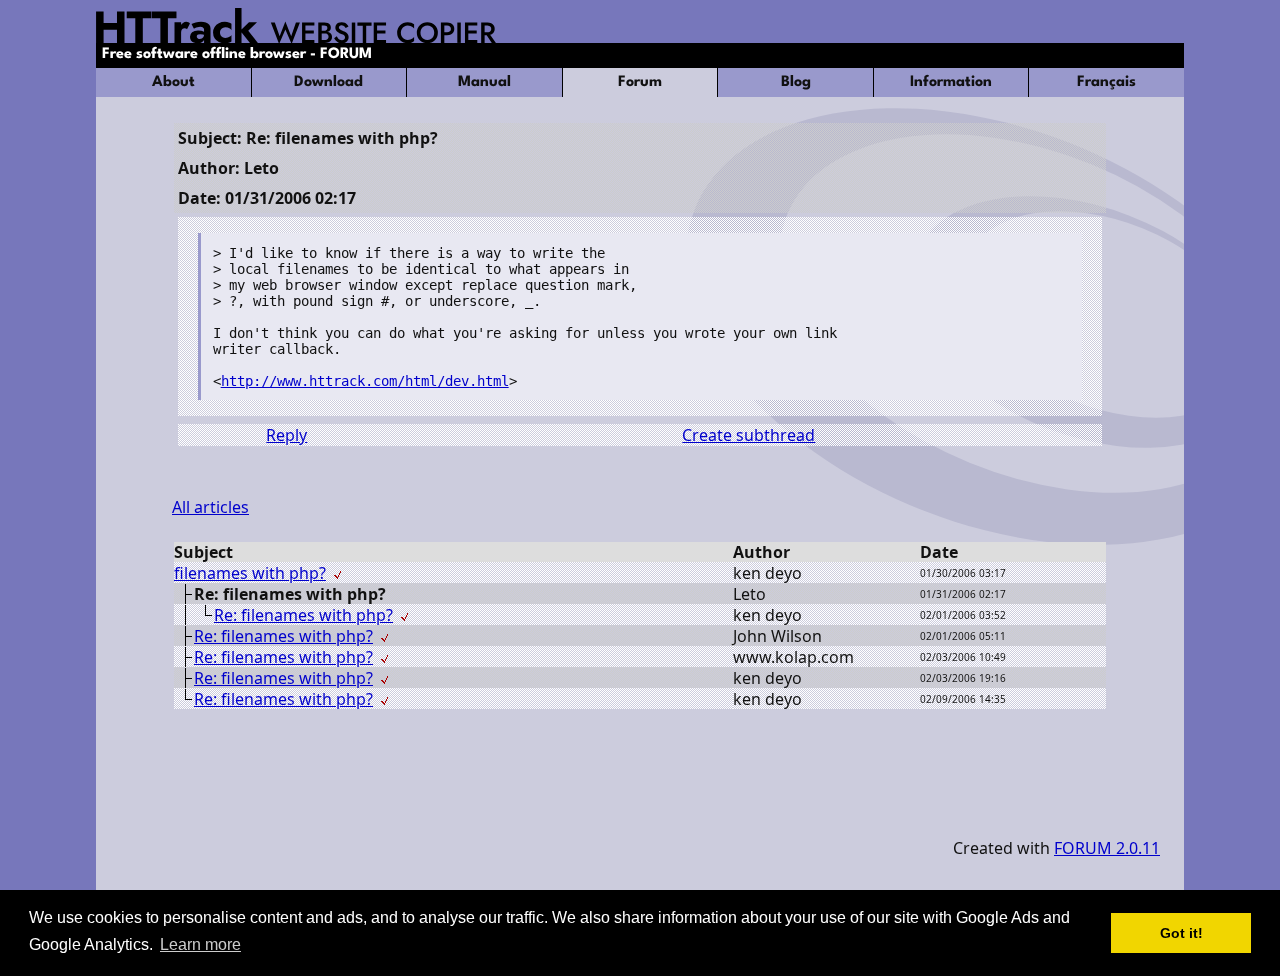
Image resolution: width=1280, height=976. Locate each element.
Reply (286, 435)
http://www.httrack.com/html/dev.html (365, 381)
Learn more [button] (200, 944)
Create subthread (748, 435)
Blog (796, 82)
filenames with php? (250, 573)
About (173, 82)
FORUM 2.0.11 (1107, 848)
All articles (210, 507)
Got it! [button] (1181, 933)
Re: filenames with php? (303, 615)
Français (1106, 82)
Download (328, 82)
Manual (484, 82)
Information (951, 82)
